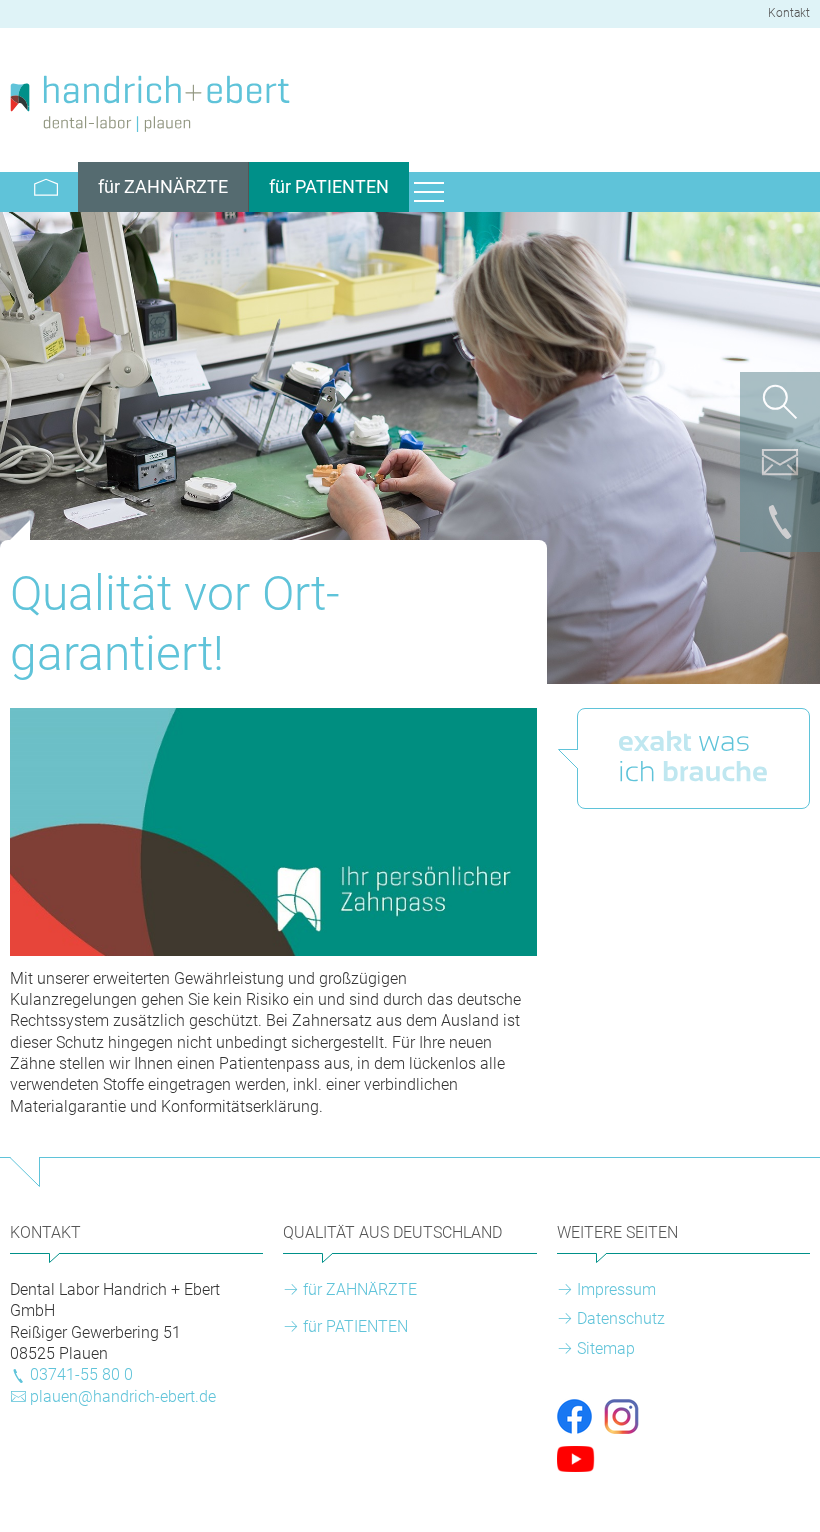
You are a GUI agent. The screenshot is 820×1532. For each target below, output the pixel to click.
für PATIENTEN (355, 1326)
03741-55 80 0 (81, 1374)
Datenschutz (621, 1318)
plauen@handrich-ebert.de (123, 1396)
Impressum (616, 1289)
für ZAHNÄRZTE (360, 1289)
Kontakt (789, 13)
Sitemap (606, 1348)
